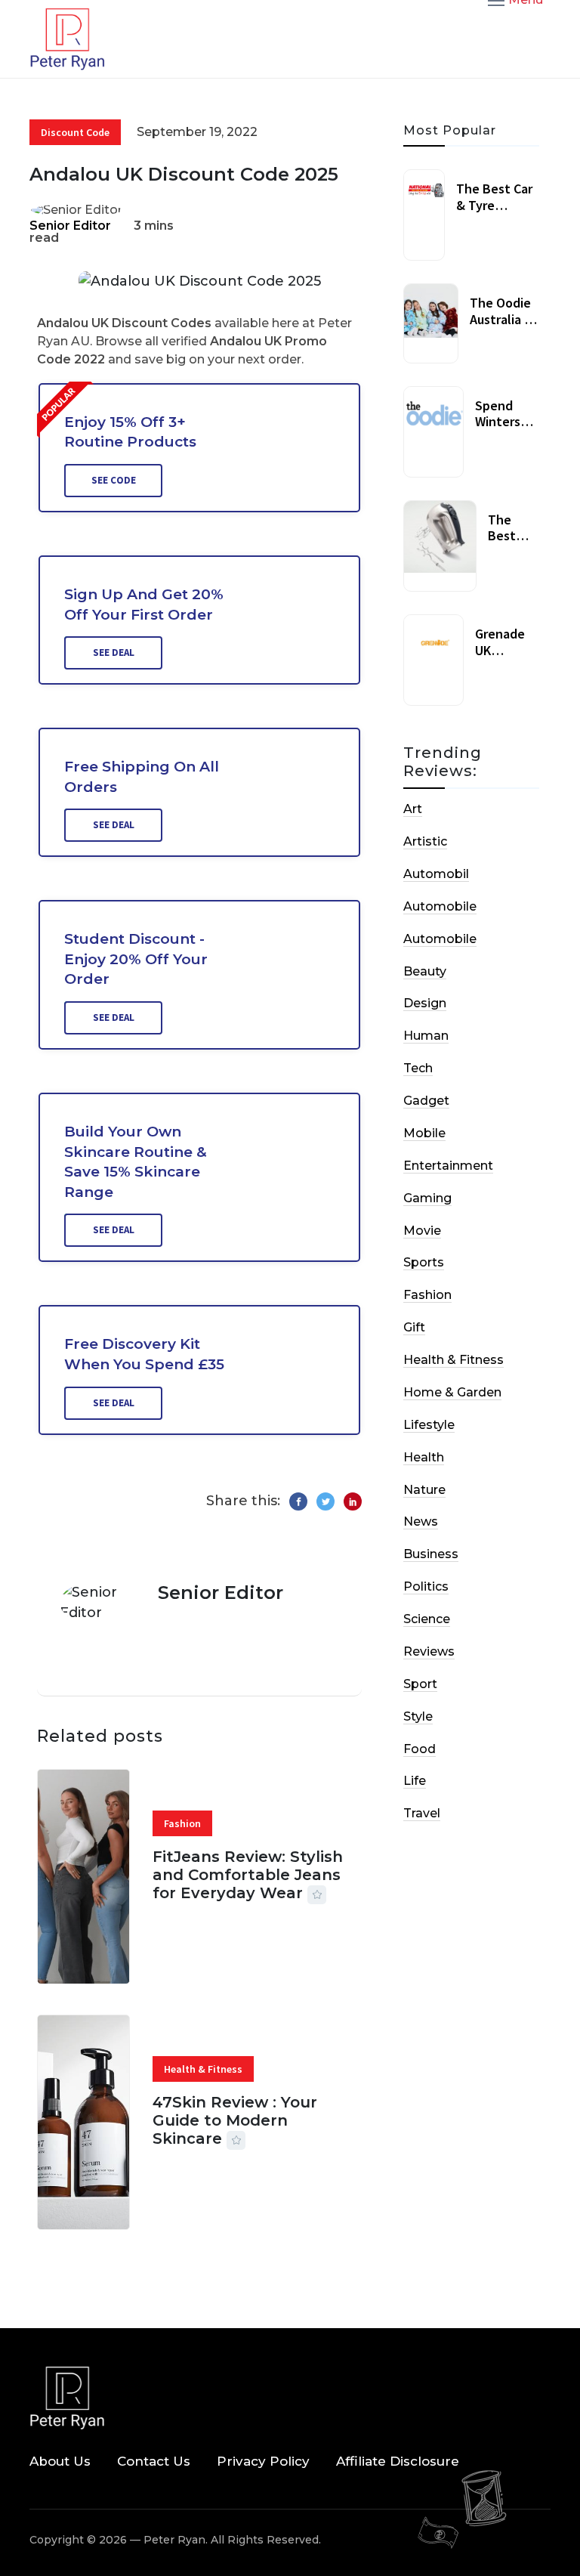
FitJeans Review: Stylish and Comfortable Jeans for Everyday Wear (248, 1875)
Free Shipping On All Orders (142, 777)
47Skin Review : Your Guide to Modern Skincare (235, 2120)
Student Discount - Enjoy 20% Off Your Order (136, 959)
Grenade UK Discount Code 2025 (505, 658)
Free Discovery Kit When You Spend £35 (144, 1354)
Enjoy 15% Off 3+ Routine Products (130, 432)
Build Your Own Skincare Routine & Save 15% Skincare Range (136, 1162)
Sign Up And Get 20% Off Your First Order (144, 605)
